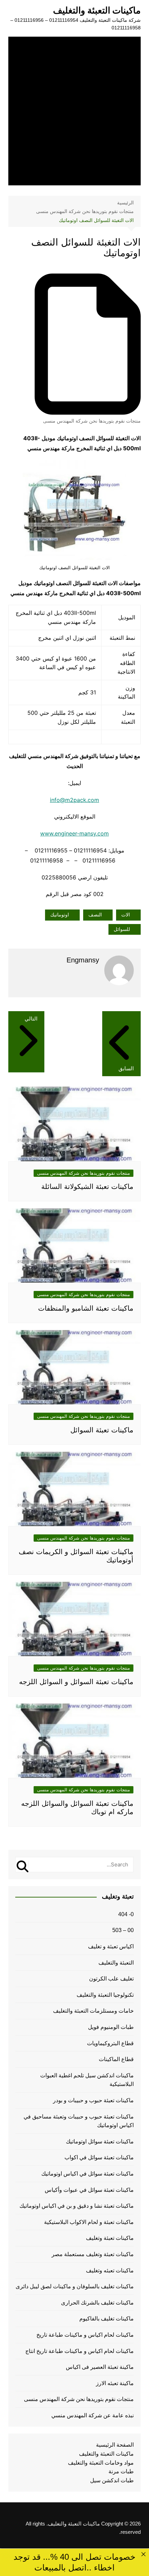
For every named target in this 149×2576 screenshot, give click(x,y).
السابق (126, 1068)
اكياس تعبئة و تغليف (111, 1946)
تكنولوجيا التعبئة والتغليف (105, 1995)
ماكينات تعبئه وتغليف (110, 2270)
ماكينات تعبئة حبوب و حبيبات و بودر (93, 2100)
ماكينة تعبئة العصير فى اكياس (100, 2367)
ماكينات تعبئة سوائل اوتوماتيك (100, 2141)
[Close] (143, 2554)
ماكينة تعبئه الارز (115, 2383)
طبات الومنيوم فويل (111, 2027)
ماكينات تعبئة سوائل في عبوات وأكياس (89, 2190)
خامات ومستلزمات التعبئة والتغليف (93, 2011)
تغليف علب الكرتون (111, 1979)
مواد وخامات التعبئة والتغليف (101, 2463)
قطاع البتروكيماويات (110, 2043)
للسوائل (122, 929)
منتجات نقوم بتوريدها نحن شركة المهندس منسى (92, 421)
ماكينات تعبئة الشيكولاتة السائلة (87, 1187)
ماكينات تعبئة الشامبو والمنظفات (86, 1308)
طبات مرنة (121, 2471)
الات (126, 915)
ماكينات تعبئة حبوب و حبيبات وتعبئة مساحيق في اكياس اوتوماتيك (79, 2121)
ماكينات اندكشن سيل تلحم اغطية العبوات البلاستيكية (87, 2080)
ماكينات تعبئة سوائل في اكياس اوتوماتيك (87, 2174)
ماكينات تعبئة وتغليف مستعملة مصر (93, 2254)
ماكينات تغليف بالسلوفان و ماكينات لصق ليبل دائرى (75, 2286)
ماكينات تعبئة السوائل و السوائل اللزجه (76, 1682)
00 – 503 (123, 1930)
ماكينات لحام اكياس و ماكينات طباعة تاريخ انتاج (80, 2351)
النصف (95, 915)
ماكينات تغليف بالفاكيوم (107, 2319)
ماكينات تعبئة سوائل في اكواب (99, 2157)
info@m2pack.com (74, 800)
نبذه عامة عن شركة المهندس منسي (93, 2415)
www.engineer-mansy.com (74, 833)
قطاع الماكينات (116, 2059)
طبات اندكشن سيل (112, 2480)
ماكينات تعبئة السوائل (102, 1430)
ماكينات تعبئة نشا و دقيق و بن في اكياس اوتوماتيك (77, 2206)
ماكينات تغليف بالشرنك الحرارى (97, 2303)
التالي (31, 1019)
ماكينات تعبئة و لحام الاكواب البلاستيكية (89, 2222)
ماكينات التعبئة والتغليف (97, 10)
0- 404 (126, 1914)
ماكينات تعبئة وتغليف (110, 2238)
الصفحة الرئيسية (115, 2445)
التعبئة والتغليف (116, 1963)
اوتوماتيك (60, 915)
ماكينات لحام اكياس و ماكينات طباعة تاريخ (85, 2335)
